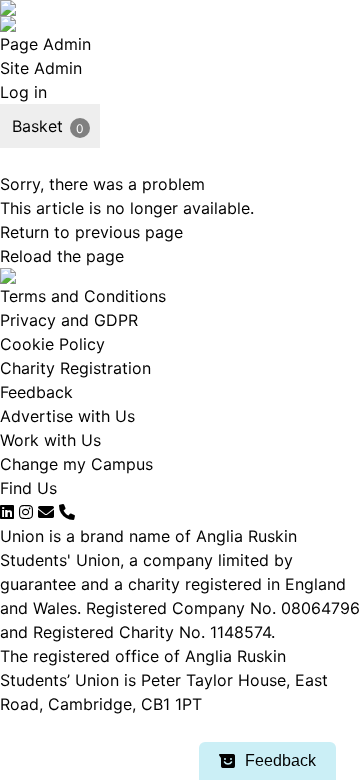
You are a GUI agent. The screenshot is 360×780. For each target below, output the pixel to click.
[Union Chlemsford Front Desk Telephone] (67, 512)
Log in (23, 92)
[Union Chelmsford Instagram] (26, 512)
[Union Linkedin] (7, 512)
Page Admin (45, 44)
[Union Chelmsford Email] (46, 512)
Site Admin (41, 68)
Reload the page (62, 256)
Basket (37, 126)
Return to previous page (91, 232)
